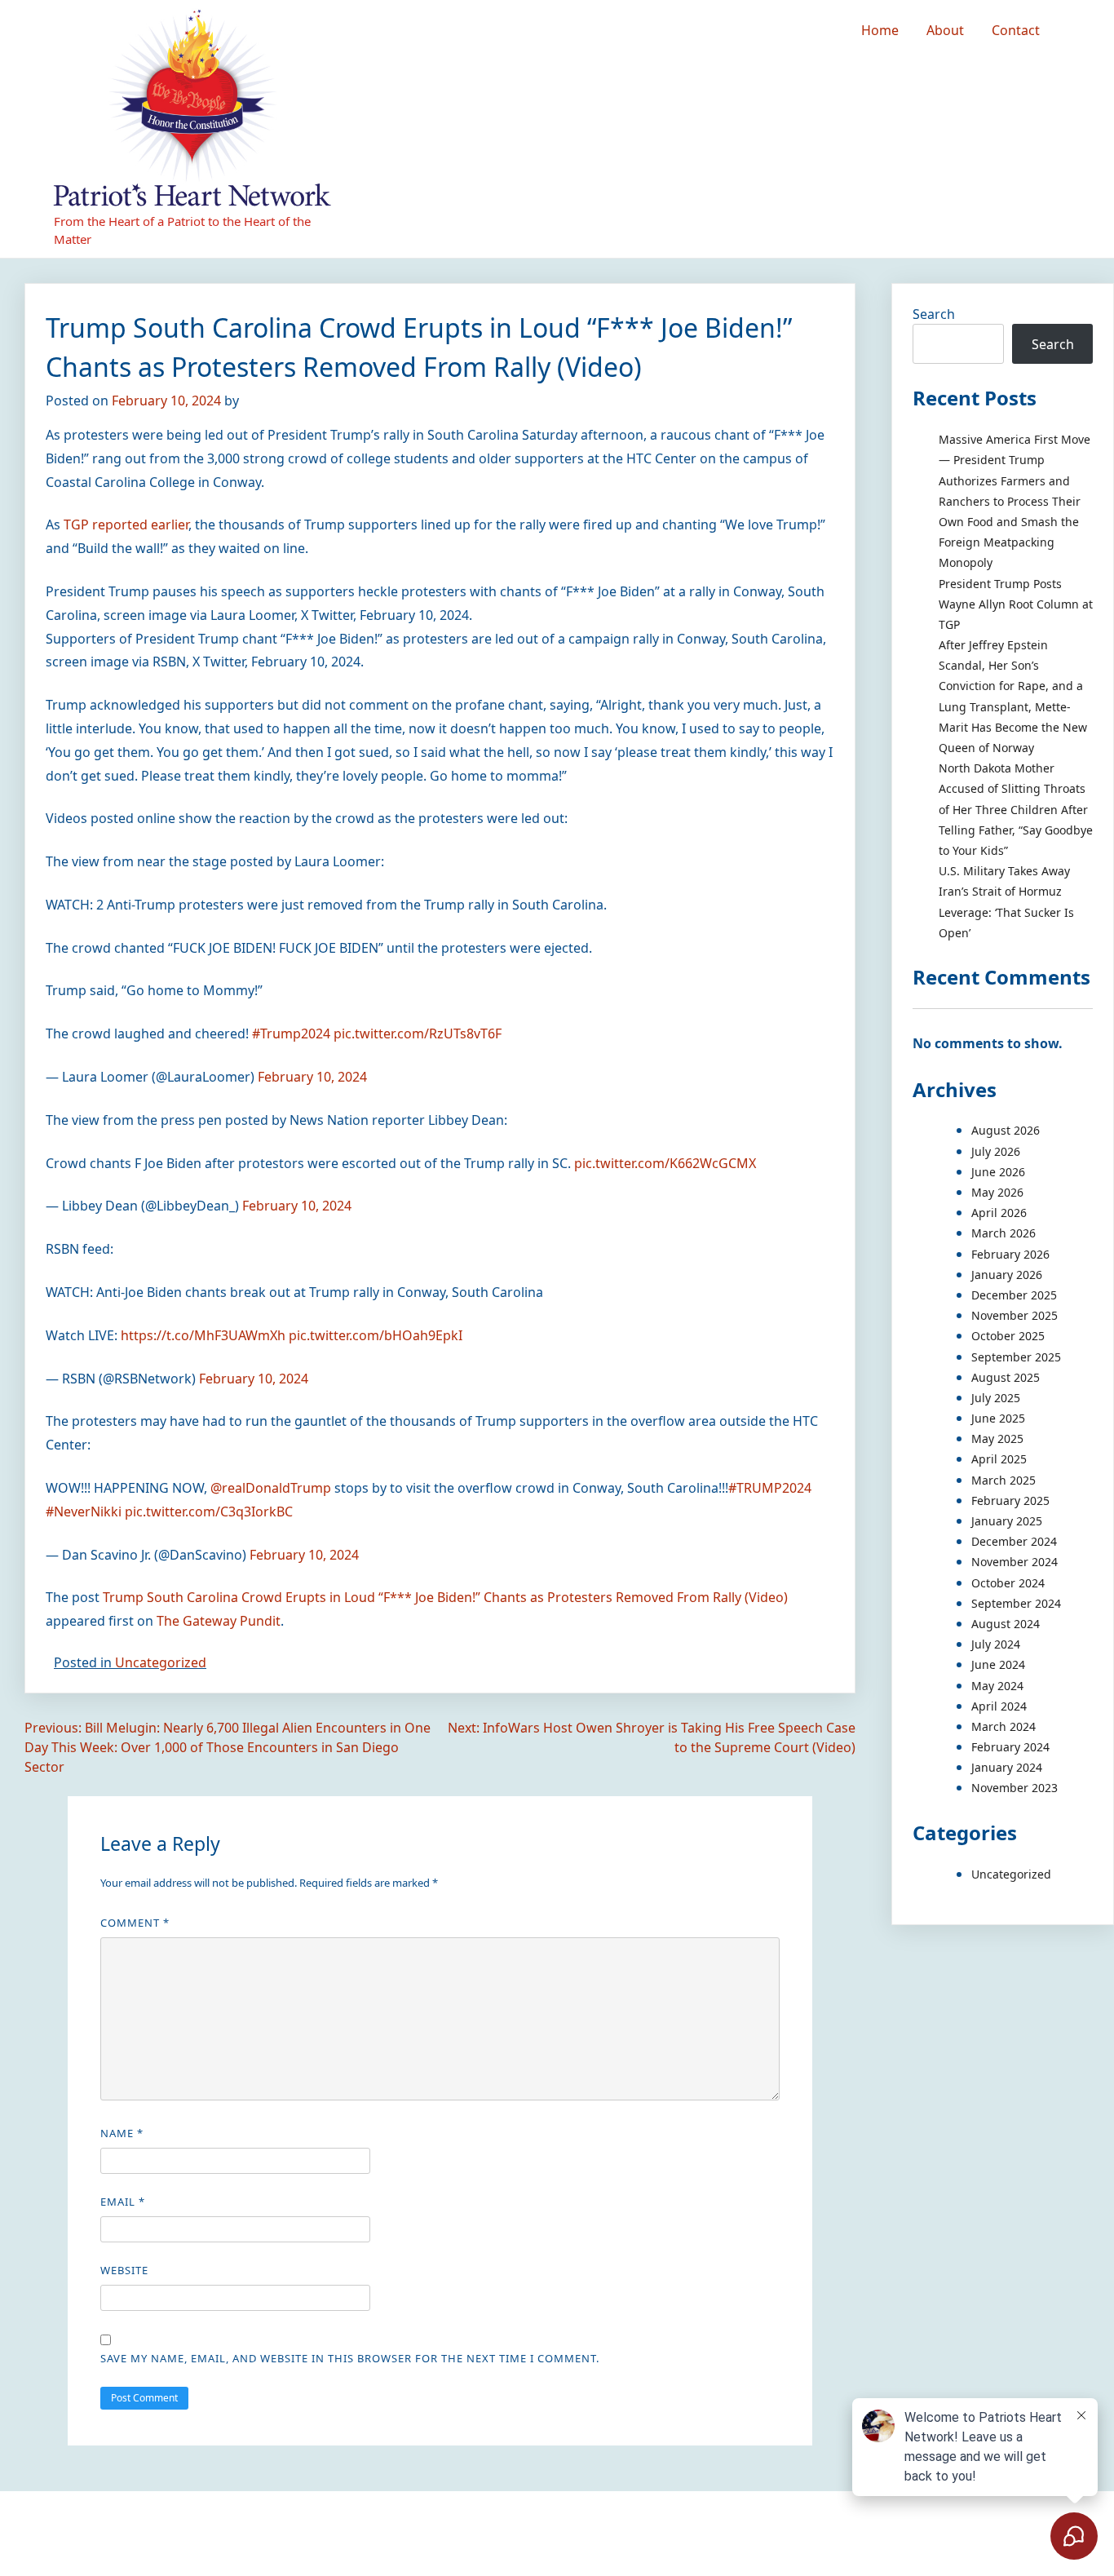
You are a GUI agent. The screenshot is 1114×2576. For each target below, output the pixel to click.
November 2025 (1015, 1315)
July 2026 (996, 1151)
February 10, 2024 (312, 1077)
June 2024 (998, 1664)
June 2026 (998, 1172)
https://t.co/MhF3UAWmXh (203, 1335)
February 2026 (1010, 1254)
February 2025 (1010, 1500)
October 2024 (1008, 1583)
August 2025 (1006, 1377)
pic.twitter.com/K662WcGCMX (665, 1163)
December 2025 (1014, 1295)
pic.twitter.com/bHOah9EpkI (376, 1335)
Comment (135, 1923)
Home (880, 30)
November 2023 (1015, 1788)
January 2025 (1007, 1521)
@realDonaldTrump (271, 1488)
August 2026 (1006, 1130)
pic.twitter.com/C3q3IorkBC (209, 1512)
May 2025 (997, 1438)
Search (934, 314)
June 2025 (998, 1418)
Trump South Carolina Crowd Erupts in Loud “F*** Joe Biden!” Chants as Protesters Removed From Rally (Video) (445, 1597)
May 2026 (997, 1192)
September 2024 (1016, 1603)
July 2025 (996, 1398)
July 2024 (996, 1644)
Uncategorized (161, 1662)
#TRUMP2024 (770, 1488)
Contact (1016, 30)
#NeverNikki (84, 1512)
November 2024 (1015, 1562)
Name (122, 2133)
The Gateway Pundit (219, 1621)
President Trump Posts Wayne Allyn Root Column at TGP (1016, 604)
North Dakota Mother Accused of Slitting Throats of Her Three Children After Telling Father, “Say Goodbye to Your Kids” (1016, 809)
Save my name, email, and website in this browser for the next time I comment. (350, 2358)
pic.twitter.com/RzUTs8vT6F (418, 1033)
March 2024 (1003, 1726)
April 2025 (999, 1459)
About (945, 30)
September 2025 (1016, 1357)
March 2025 (1003, 1480)
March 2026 (1003, 1233)
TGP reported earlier (126, 524)
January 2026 (1007, 1275)
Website (124, 2270)
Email (123, 2202)
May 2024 (997, 1686)
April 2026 (999, 1213)
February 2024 (1010, 1747)
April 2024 (999, 1706)
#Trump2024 (291, 1033)
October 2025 (1008, 1336)
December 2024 (1014, 1541)
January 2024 (1007, 1767)
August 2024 (1006, 1624)
